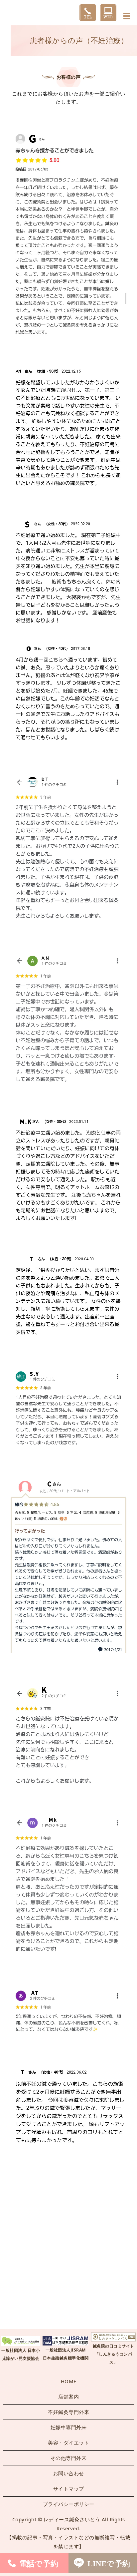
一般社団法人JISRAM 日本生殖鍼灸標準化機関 (66, 2354)
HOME (69, 2381)
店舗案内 (68, 2397)
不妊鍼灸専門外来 (68, 2412)
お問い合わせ (69, 2473)
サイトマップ (69, 2489)
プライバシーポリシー (69, 2504)
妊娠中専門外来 (69, 2427)
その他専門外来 (69, 2458)
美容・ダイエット (68, 2443)
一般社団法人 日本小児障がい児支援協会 (21, 2354)
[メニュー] (127, 16)
